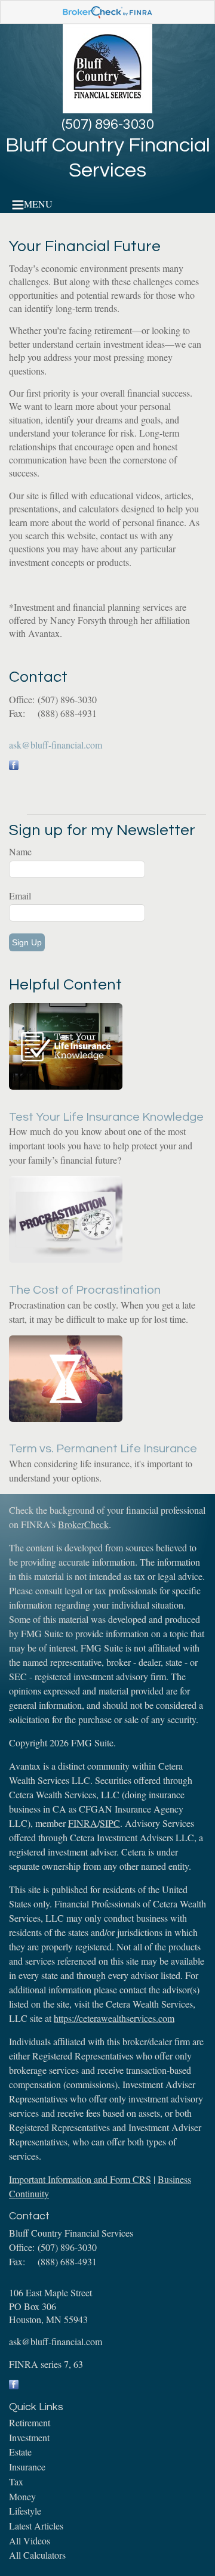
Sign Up (27, 942)
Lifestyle (25, 2511)
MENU (38, 204)
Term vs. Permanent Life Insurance (103, 1449)
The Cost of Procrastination (85, 1290)
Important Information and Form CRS (80, 2179)
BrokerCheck (83, 1524)
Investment (29, 2437)
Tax (16, 2481)
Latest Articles (36, 2526)
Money (22, 2496)
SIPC (110, 1823)
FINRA (83, 1823)
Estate (20, 2452)
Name (20, 851)
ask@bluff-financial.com (56, 745)
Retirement (30, 2422)
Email (20, 896)
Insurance (27, 2467)
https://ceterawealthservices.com (114, 2018)
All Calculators (37, 2555)
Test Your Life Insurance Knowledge (106, 1117)
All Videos (30, 2541)
